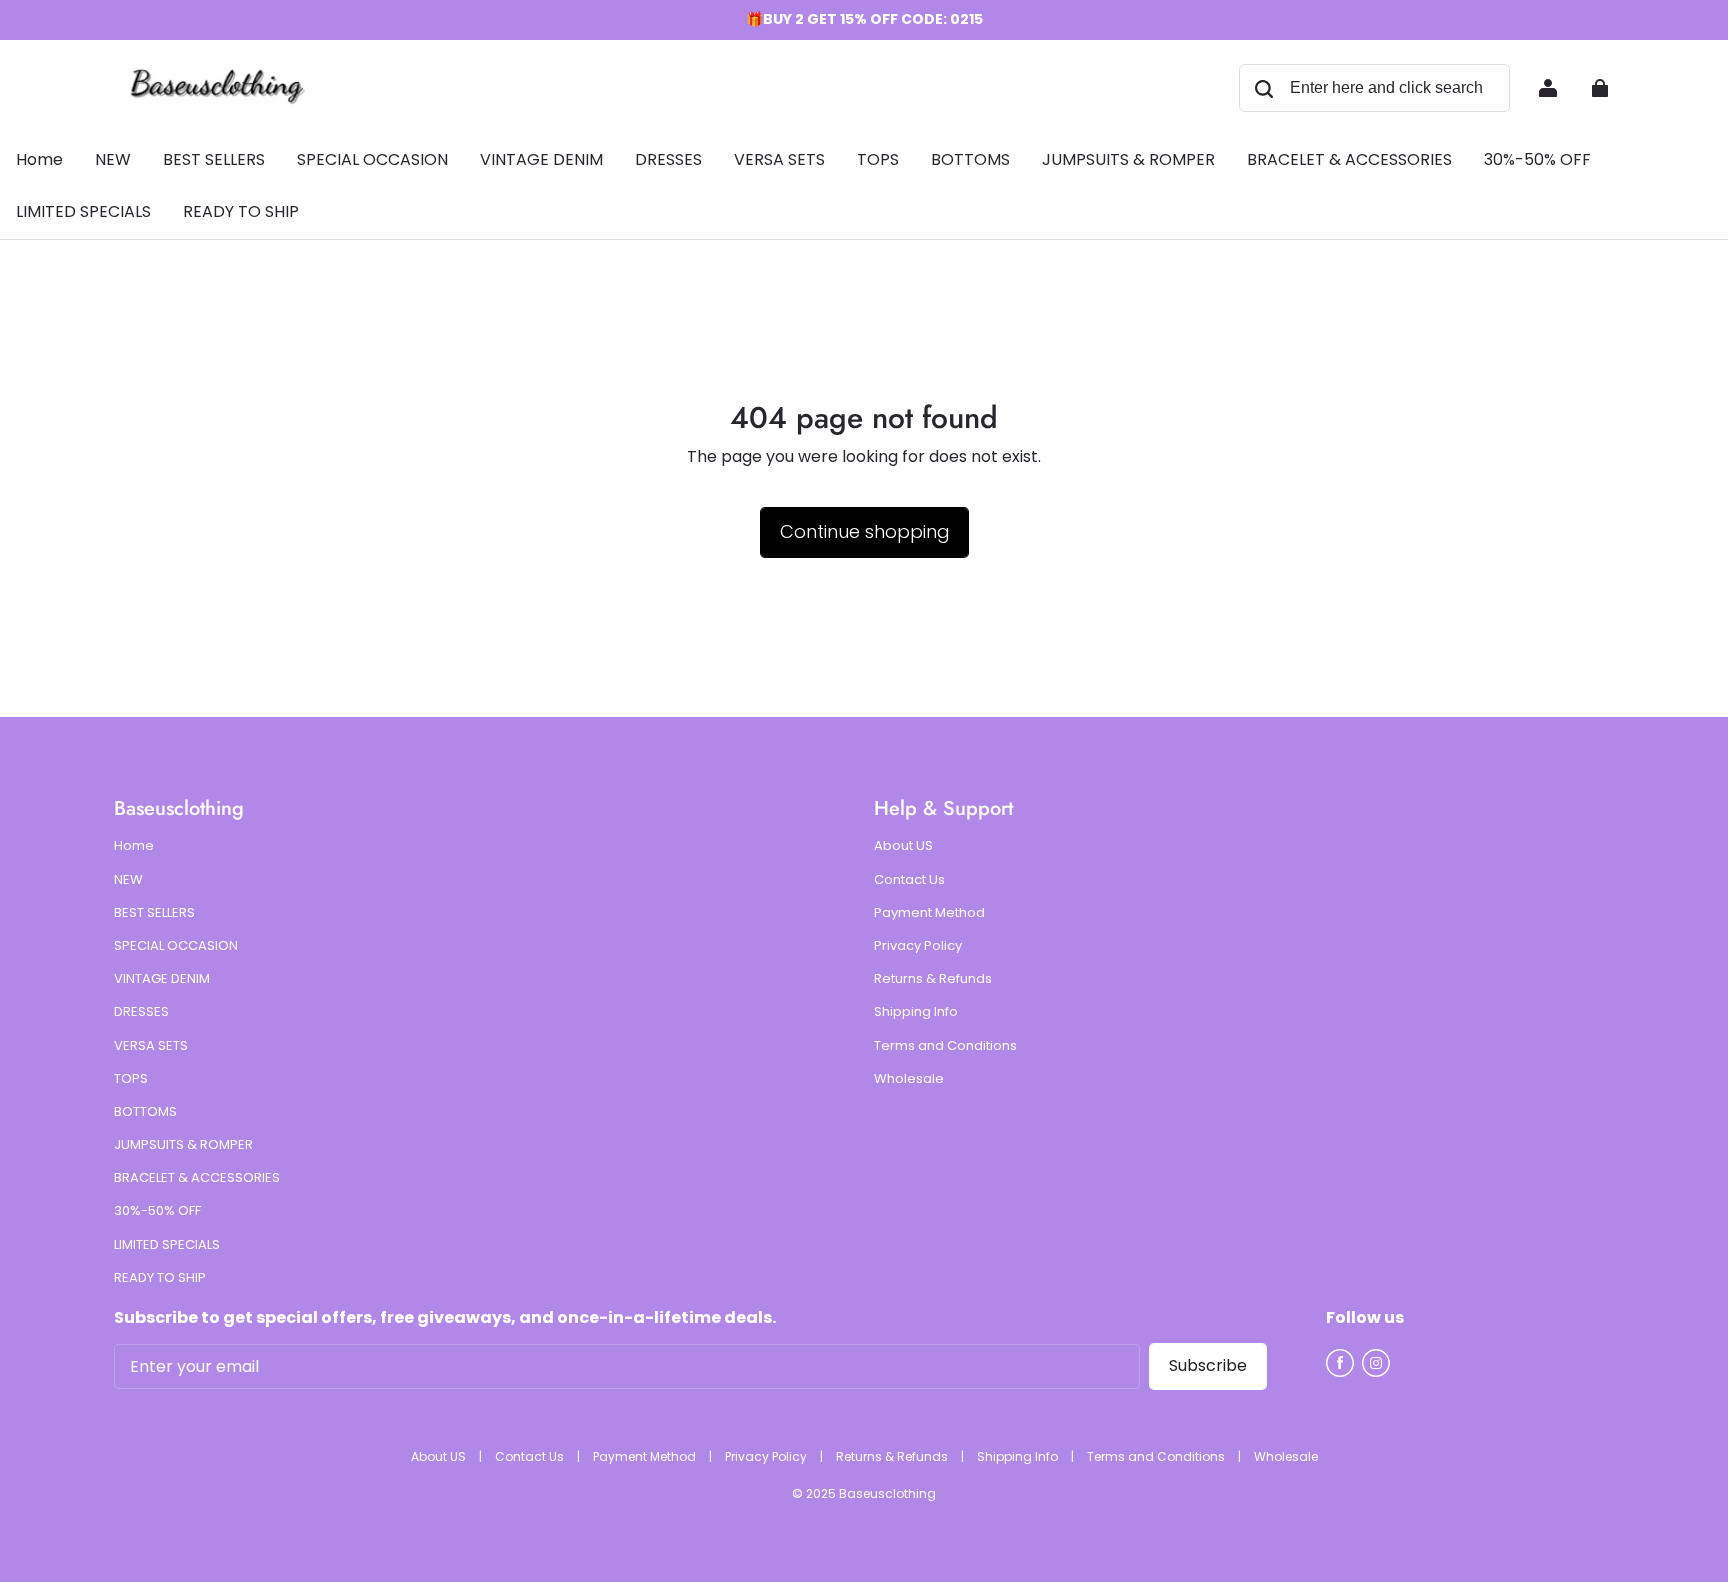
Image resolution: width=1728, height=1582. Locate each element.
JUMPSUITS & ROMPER (183, 1145)
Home (134, 846)
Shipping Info (916, 1012)
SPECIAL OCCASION (176, 946)
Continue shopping (864, 531)
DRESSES (141, 1012)
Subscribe (1208, 1365)
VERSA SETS (151, 1046)
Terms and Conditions (945, 1046)
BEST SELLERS (154, 913)
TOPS (131, 1079)
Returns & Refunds (933, 979)
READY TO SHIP (160, 1278)
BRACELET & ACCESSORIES (197, 1178)
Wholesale (909, 1079)
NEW (128, 880)
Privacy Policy (918, 946)
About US (903, 846)
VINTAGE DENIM (162, 979)
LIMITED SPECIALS (167, 1245)
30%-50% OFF (157, 1211)
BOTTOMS (145, 1112)
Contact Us (909, 880)
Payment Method (929, 913)
